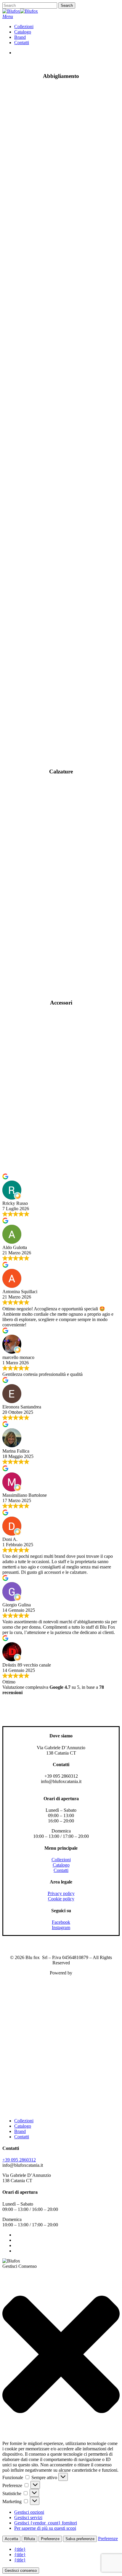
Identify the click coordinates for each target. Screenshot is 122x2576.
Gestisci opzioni (29, 2512)
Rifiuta (29, 2539)
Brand (20, 2131)
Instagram (61, 1927)
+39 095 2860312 (19, 2160)
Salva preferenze (80, 2539)
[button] (8, 16)
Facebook (61, 1922)
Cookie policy (61, 1899)
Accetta (11, 2539)
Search (67, 5)
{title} (20, 2549)
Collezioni (61, 1860)
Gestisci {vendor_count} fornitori (46, 2523)
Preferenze (50, 2539)
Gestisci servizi (28, 2517)
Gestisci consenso (21, 2571)
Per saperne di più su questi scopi (45, 2528)
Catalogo (61, 1865)
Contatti (61, 1870)
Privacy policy (61, 1893)
